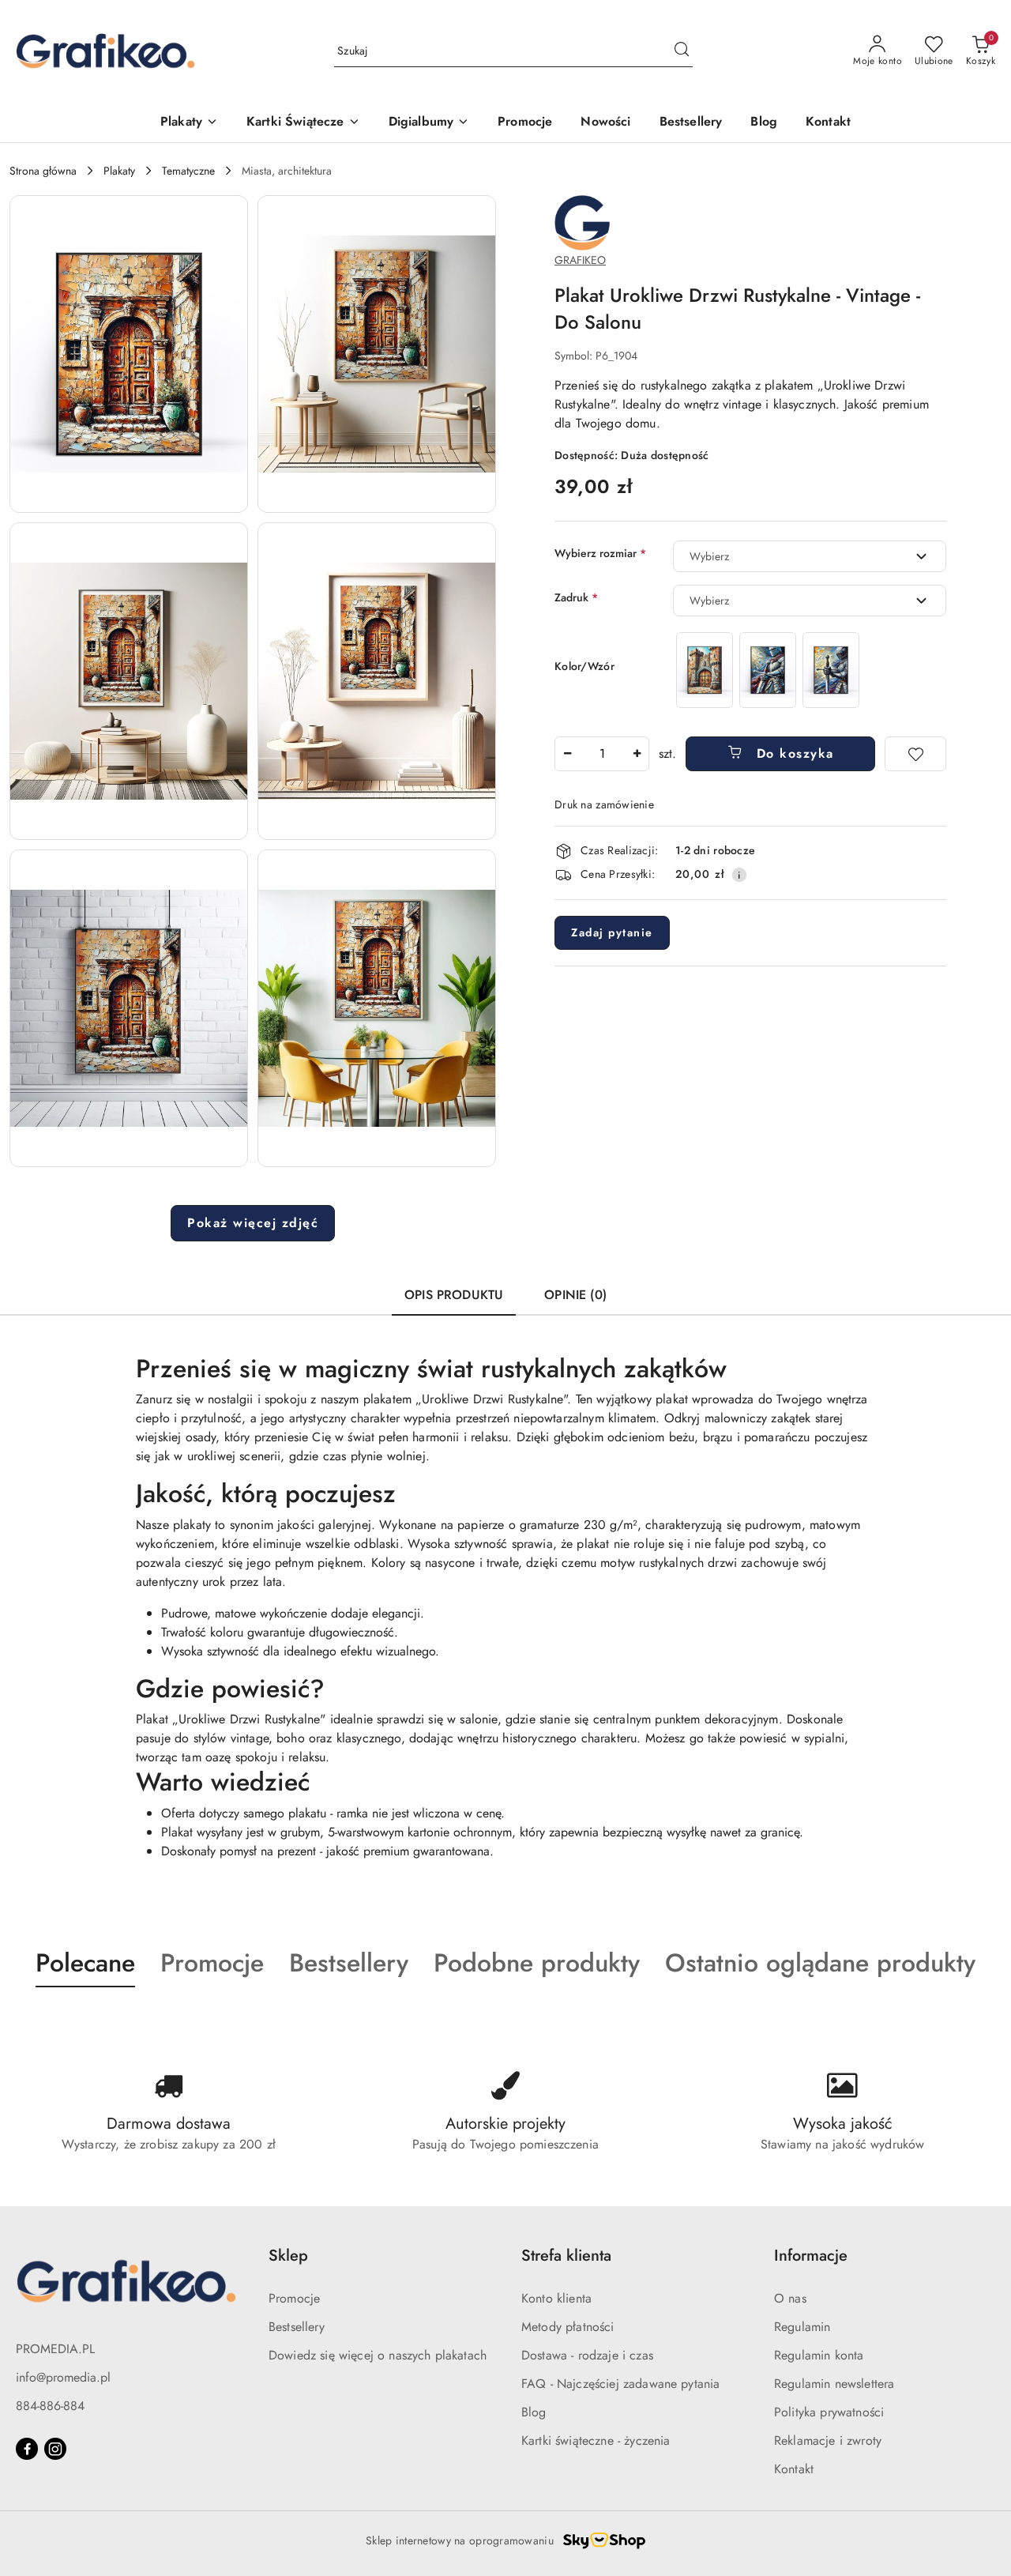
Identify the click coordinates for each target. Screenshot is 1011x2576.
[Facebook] (27, 2449)
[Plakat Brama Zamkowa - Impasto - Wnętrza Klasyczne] (705, 670)
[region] (768, 670)
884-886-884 (50, 2406)
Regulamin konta (819, 2355)
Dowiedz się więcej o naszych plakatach (378, 2355)
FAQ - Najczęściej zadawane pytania (620, 2384)
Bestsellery (297, 2327)
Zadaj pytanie (612, 932)
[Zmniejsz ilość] (567, 754)
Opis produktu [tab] (454, 1295)
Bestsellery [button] (349, 1963)
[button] (129, 354)
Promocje (294, 2298)
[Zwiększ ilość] (637, 754)
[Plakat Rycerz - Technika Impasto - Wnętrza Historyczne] (768, 670)
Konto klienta (556, 2298)
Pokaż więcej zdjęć (253, 1223)
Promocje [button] (212, 1963)
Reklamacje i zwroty (828, 2440)
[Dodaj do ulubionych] (915, 754)
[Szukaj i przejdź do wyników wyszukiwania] (682, 51)
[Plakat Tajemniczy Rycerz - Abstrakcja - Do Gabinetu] (831, 670)
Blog (534, 2412)
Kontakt (794, 2469)
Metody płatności (568, 2327)
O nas (790, 2298)
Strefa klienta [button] (566, 2256)
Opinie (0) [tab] (575, 1295)
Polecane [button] (85, 1963)
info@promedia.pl (63, 2377)
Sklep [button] (288, 2256)
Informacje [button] (811, 2256)
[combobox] (810, 556)
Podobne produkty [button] (537, 1963)
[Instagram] (55, 2449)
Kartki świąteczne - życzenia (596, 2440)
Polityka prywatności (829, 2412)
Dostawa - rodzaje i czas (587, 2355)
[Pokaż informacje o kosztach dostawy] (739, 875)
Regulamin (802, 2327)
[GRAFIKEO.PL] (582, 222)
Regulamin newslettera (834, 2384)
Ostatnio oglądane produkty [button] (820, 1963)
